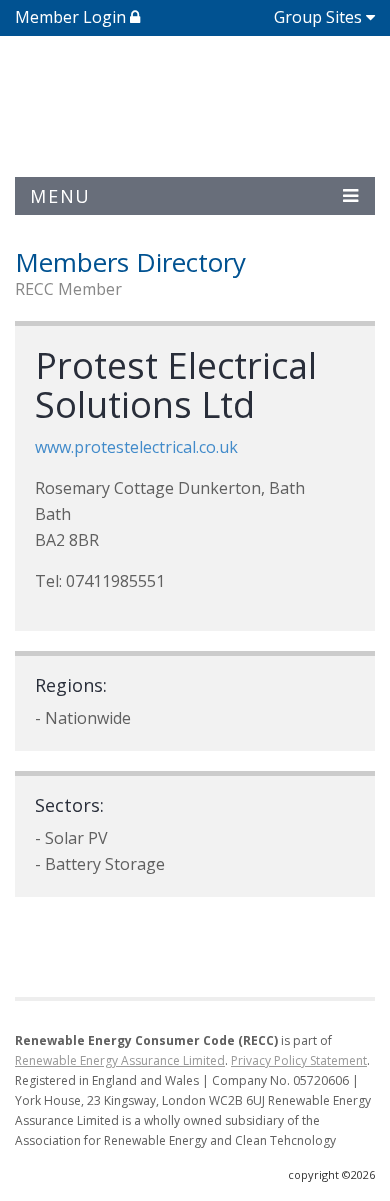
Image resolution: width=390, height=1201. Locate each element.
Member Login (72, 17)
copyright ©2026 (331, 1174)
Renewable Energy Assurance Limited (120, 1060)
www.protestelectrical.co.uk (136, 447)
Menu (60, 196)
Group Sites (318, 17)
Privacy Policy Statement (299, 1060)
